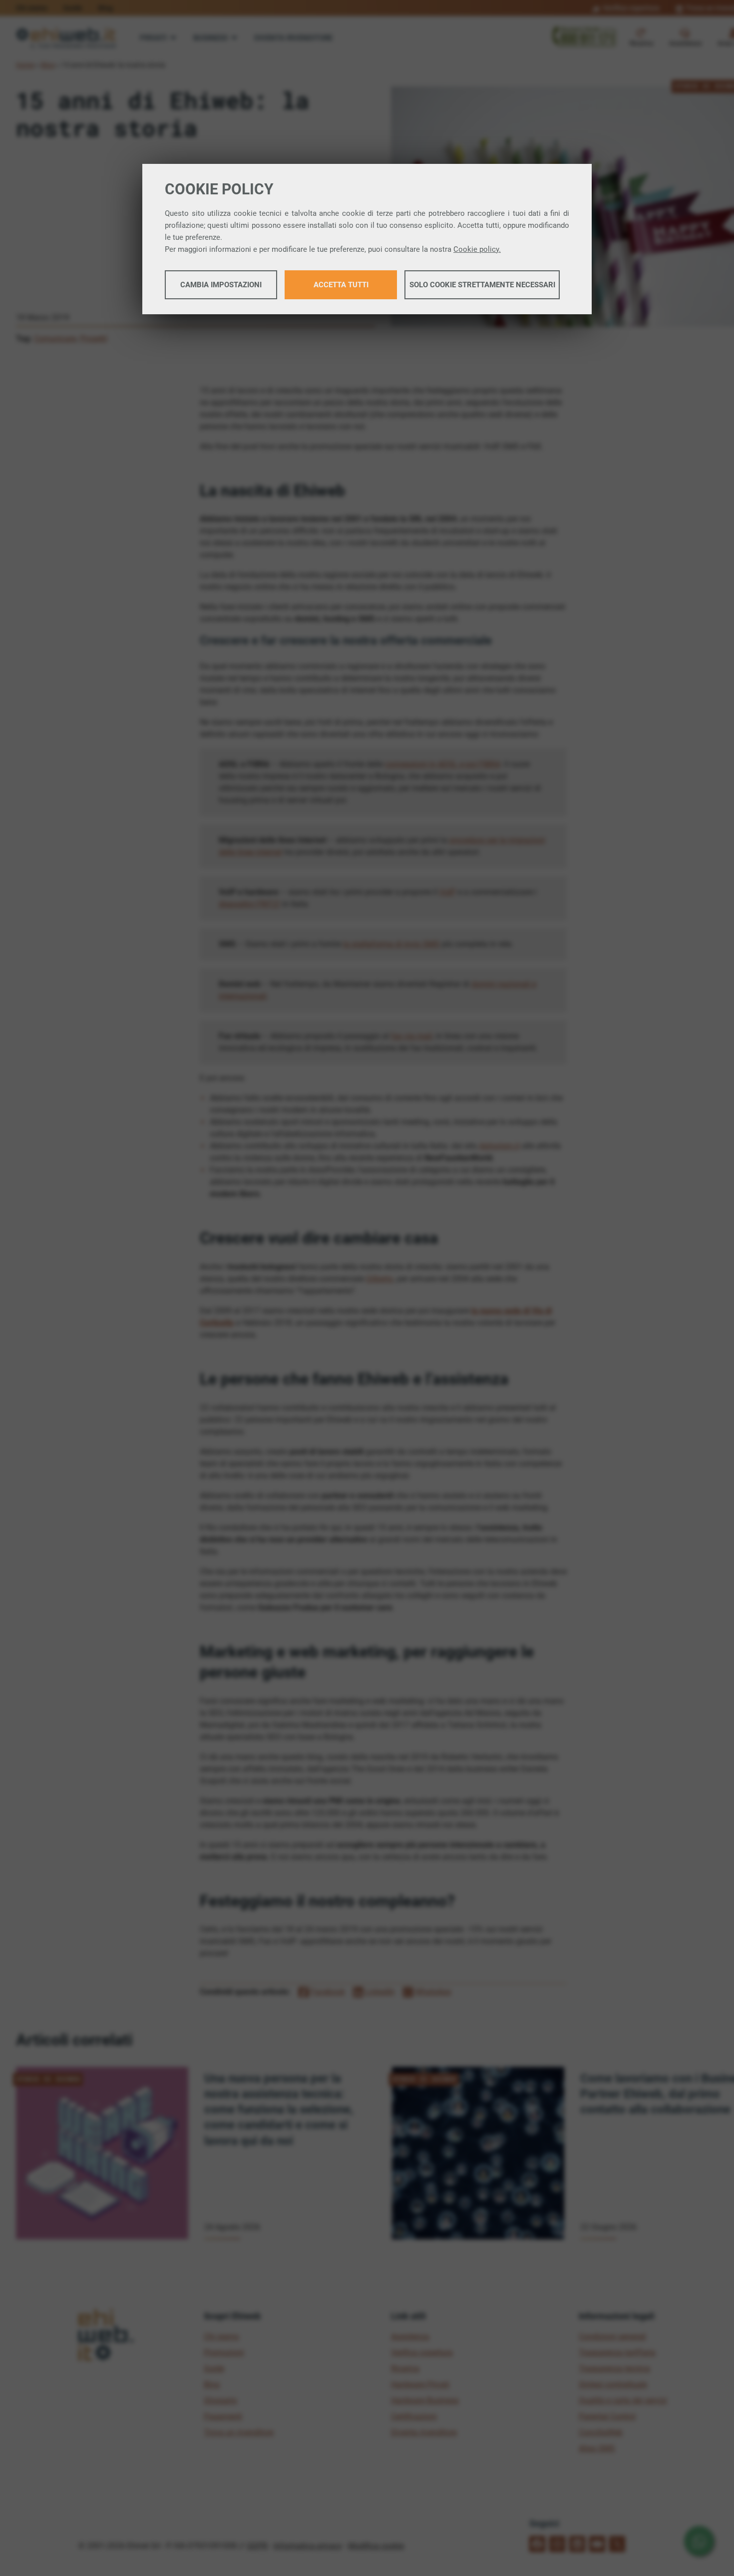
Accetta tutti (341, 285)
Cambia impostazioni (221, 285)
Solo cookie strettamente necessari (482, 285)
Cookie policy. (477, 249)
